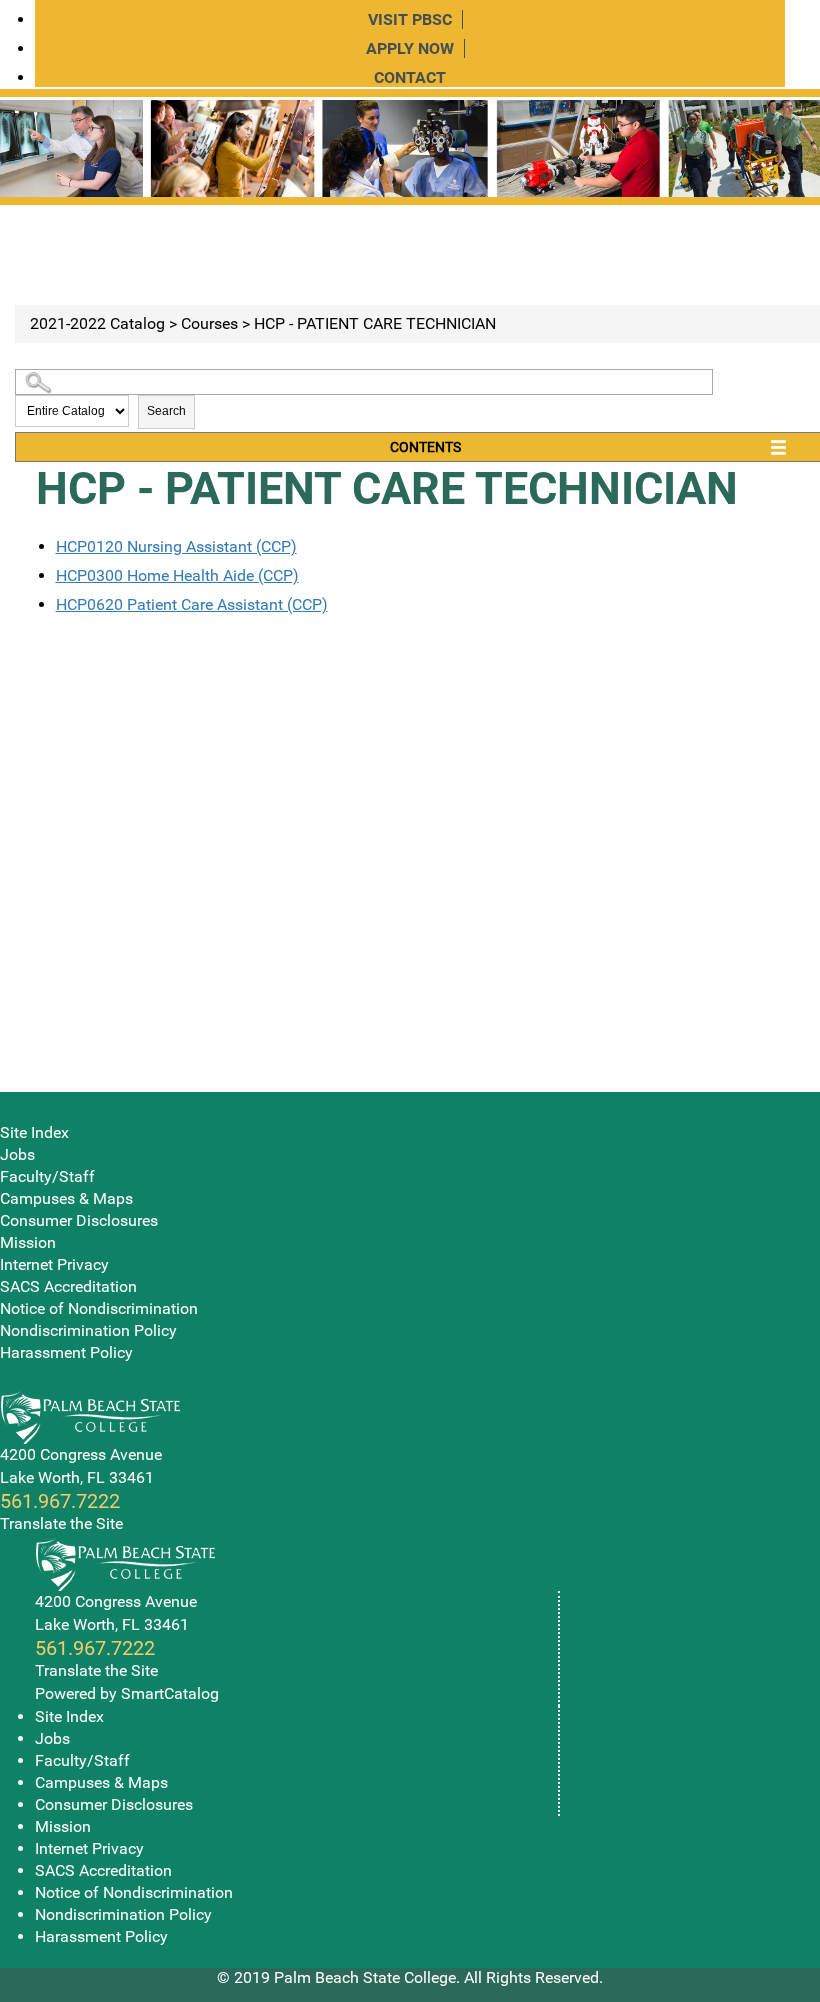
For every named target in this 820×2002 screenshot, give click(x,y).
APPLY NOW (410, 48)
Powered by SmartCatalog (127, 1693)
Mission (28, 1242)
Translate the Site (61, 1523)
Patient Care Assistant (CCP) (192, 604)
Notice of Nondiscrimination (99, 1308)
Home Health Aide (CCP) (177, 575)
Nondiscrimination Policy (88, 1330)
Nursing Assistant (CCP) (176, 546)
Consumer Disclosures (79, 1220)
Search (166, 411)
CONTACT (410, 77)
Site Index (34, 1132)
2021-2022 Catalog (97, 323)
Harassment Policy (66, 1352)
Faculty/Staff (47, 1176)
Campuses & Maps (66, 1198)
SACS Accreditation (68, 1286)
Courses (209, 323)
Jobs (17, 1154)
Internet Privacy (54, 1264)
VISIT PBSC (410, 19)
